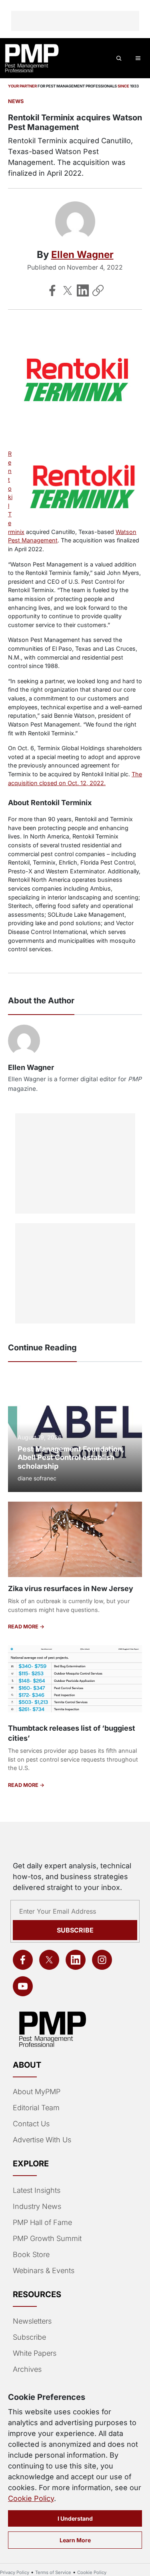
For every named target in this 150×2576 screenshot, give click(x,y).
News (16, 101)
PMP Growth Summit (47, 2238)
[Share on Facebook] (52, 290)
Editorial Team (36, 2108)
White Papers (35, 2353)
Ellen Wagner (82, 255)
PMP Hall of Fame (42, 2222)
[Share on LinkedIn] (83, 290)
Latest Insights (37, 2190)
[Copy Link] (98, 290)
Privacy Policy (15, 2572)
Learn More (75, 2540)
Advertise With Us (42, 2140)
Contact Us (31, 2124)
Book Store (31, 2254)
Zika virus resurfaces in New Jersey (71, 1588)
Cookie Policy (31, 2498)
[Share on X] (68, 290)
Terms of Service (53, 2572)
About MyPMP (37, 2092)
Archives (27, 2369)
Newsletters (32, 2321)
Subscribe (75, 1930)
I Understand (75, 2518)
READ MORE (24, 1627)
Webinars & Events (44, 2270)
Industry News (37, 2206)
